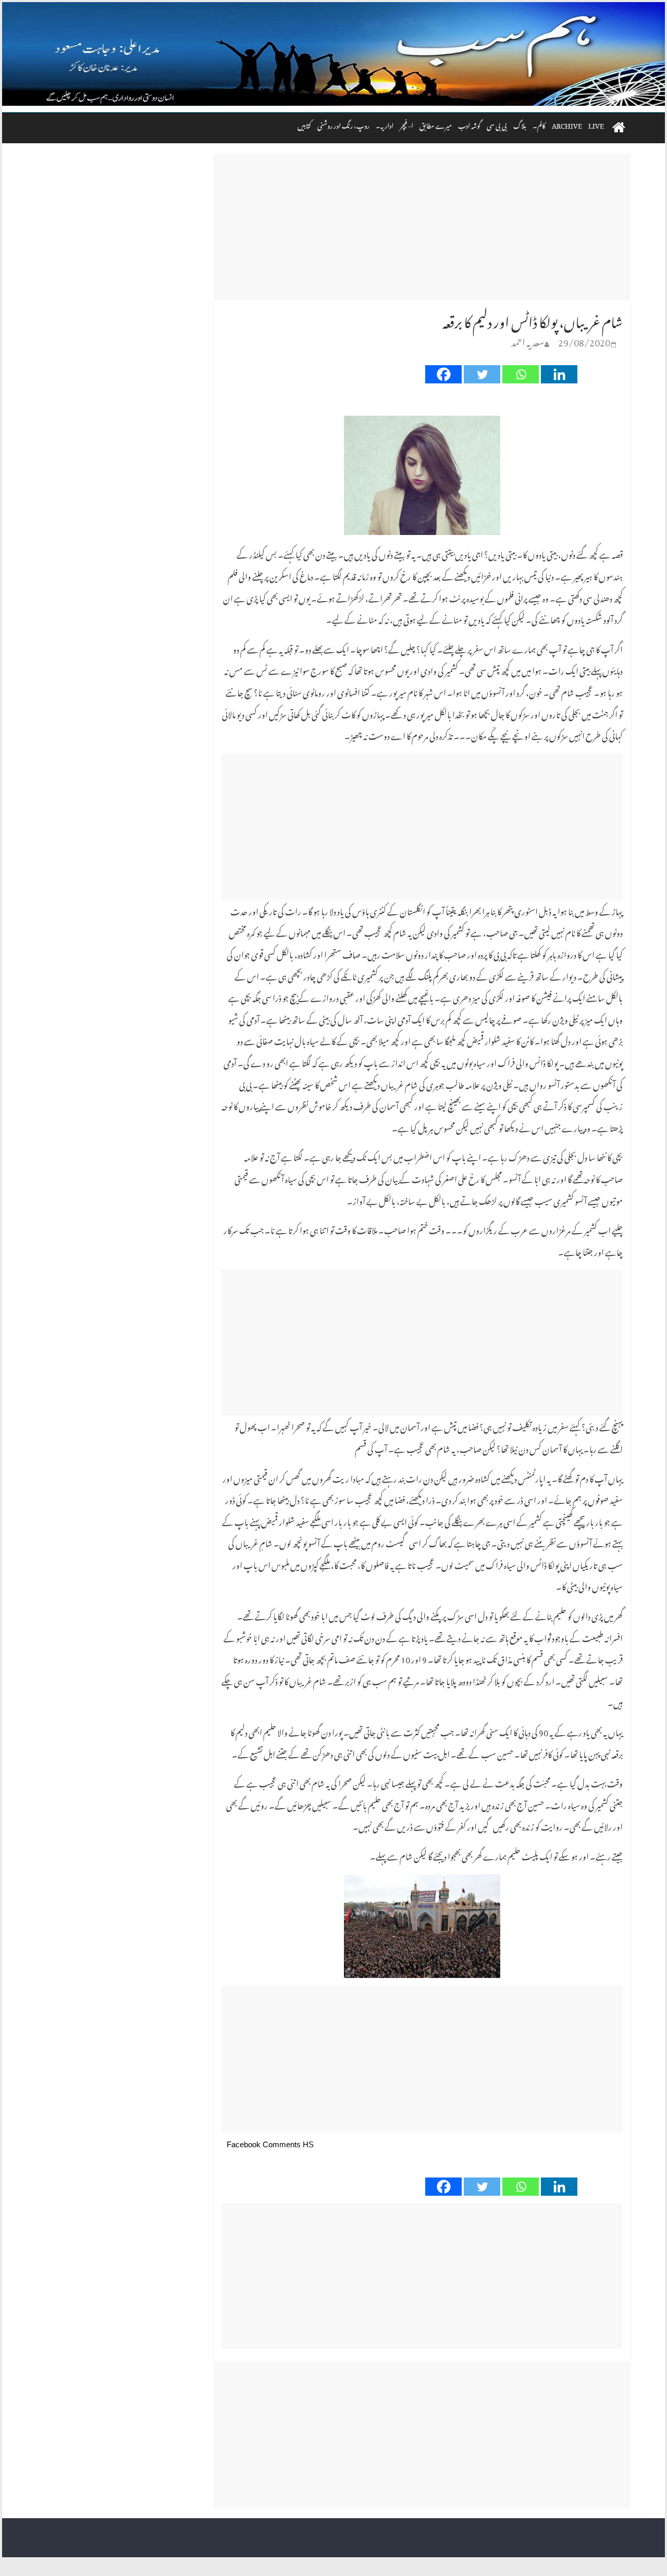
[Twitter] (482, 374)
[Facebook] (443, 374)
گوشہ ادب (469, 124)
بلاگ (520, 124)
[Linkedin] (559, 374)
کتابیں (304, 124)
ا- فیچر (406, 124)
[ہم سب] (333, 54)
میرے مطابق (436, 124)
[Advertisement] (422, 227)
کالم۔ (539, 124)
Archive (567, 124)
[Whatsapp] (521, 374)
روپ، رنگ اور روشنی (343, 124)
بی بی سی (497, 124)
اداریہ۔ (385, 124)
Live (596, 124)
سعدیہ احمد (528, 340)
